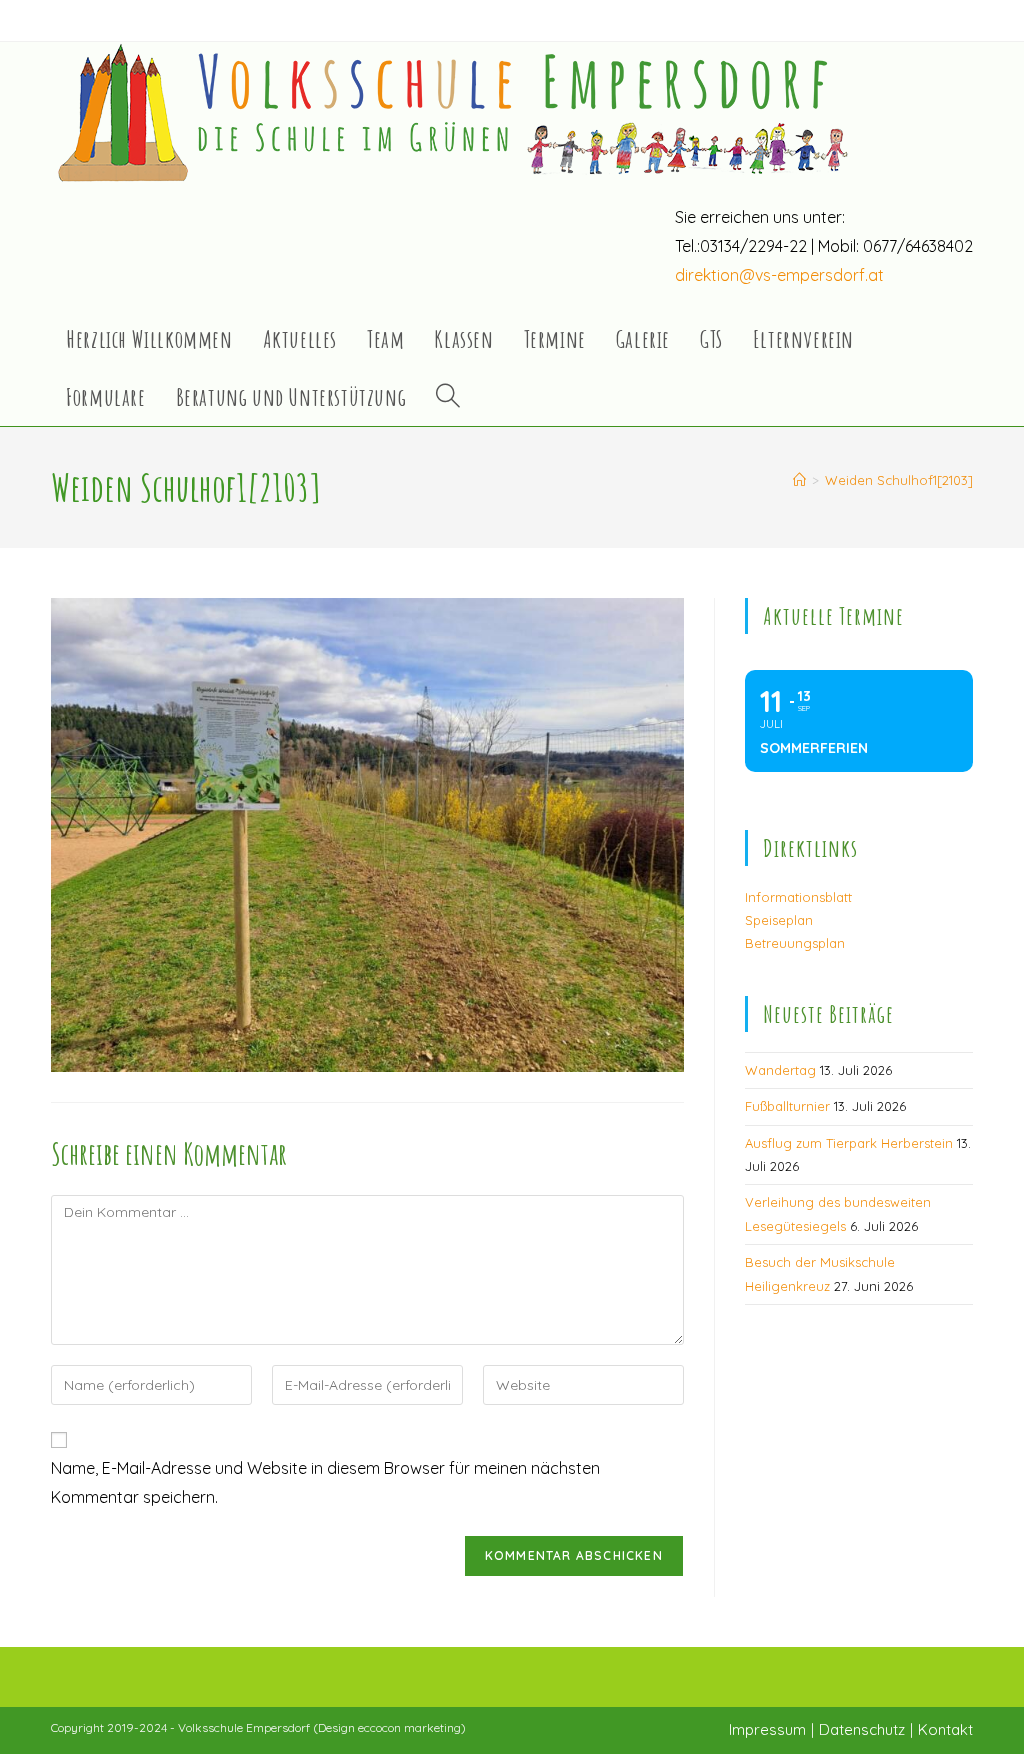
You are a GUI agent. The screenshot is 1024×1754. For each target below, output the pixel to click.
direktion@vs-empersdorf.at (779, 275)
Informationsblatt (798, 897)
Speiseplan (779, 920)
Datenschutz (862, 1729)
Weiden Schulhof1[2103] (899, 480)
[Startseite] (799, 480)
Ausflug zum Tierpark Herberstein (849, 1143)
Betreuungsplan (795, 943)
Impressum (767, 1729)
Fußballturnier (787, 1106)
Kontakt (945, 1729)
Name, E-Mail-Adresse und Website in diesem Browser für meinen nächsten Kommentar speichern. (325, 1482)
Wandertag (780, 1070)
